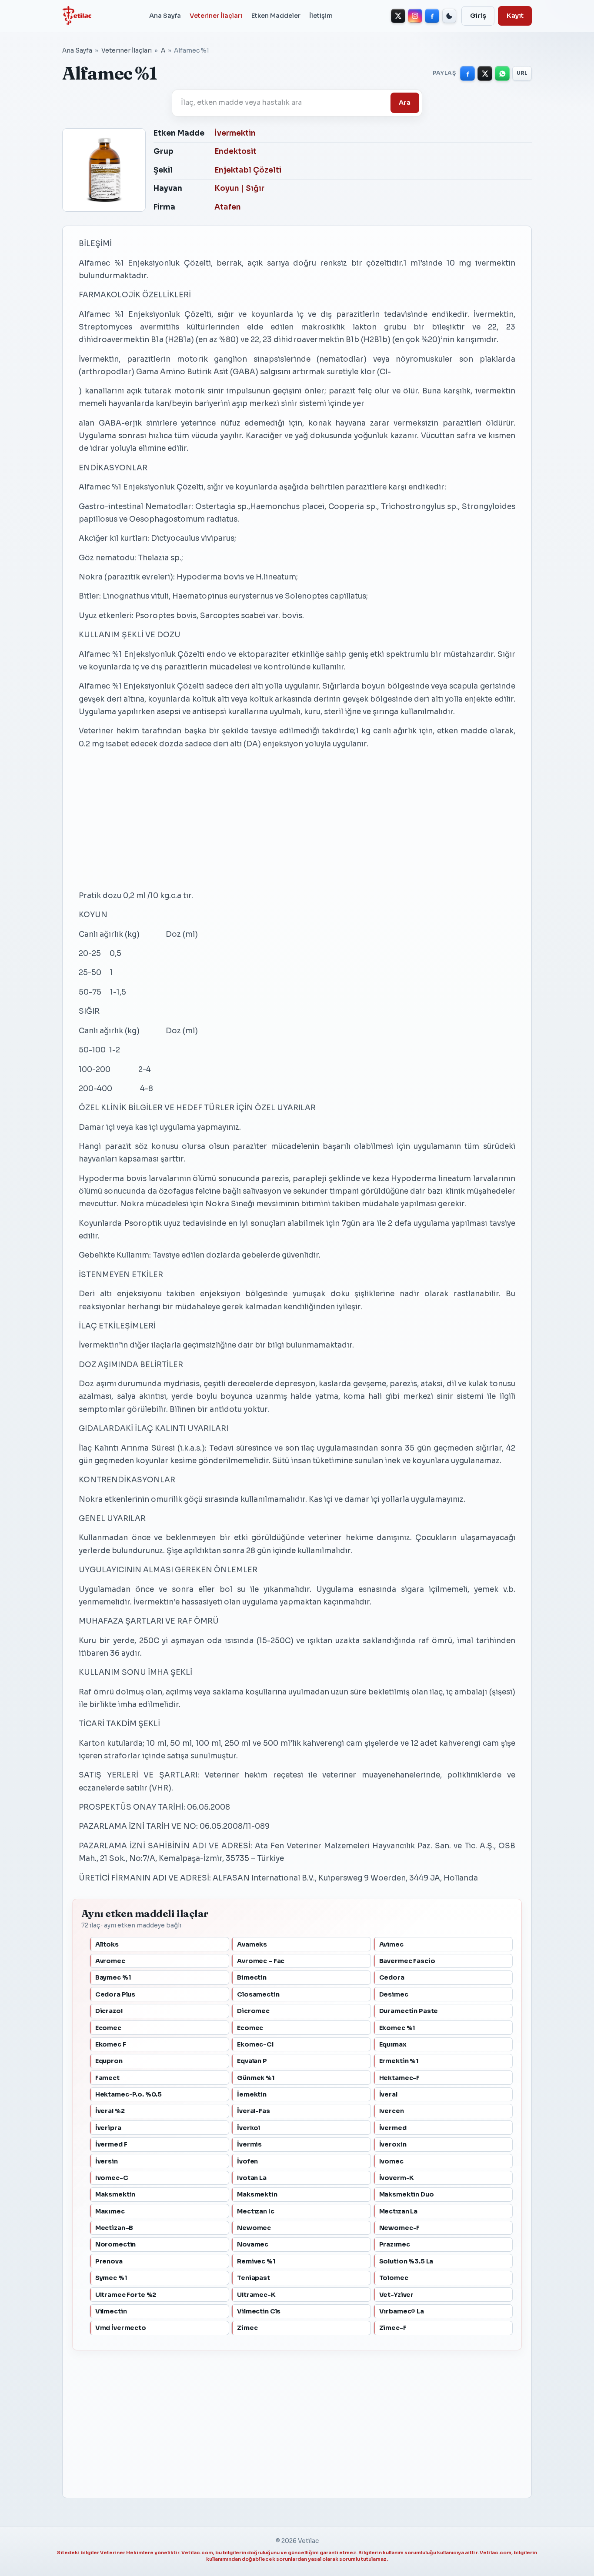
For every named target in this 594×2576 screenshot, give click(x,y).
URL (522, 73)
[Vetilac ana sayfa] (77, 16)
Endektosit (235, 151)
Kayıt (515, 16)
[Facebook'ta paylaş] (467, 73)
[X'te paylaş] (485, 73)
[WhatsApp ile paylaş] (502, 73)
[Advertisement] (297, 819)
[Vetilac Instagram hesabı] (415, 16)
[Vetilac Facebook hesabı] (432, 16)
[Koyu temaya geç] (449, 16)
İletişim (321, 16)
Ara (405, 103)
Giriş (478, 16)
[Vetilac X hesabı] (398, 16)
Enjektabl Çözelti (248, 170)
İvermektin (235, 133)
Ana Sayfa (165, 16)
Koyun (227, 188)
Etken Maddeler (276, 16)
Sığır (255, 188)
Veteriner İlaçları (216, 16)
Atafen (228, 207)
